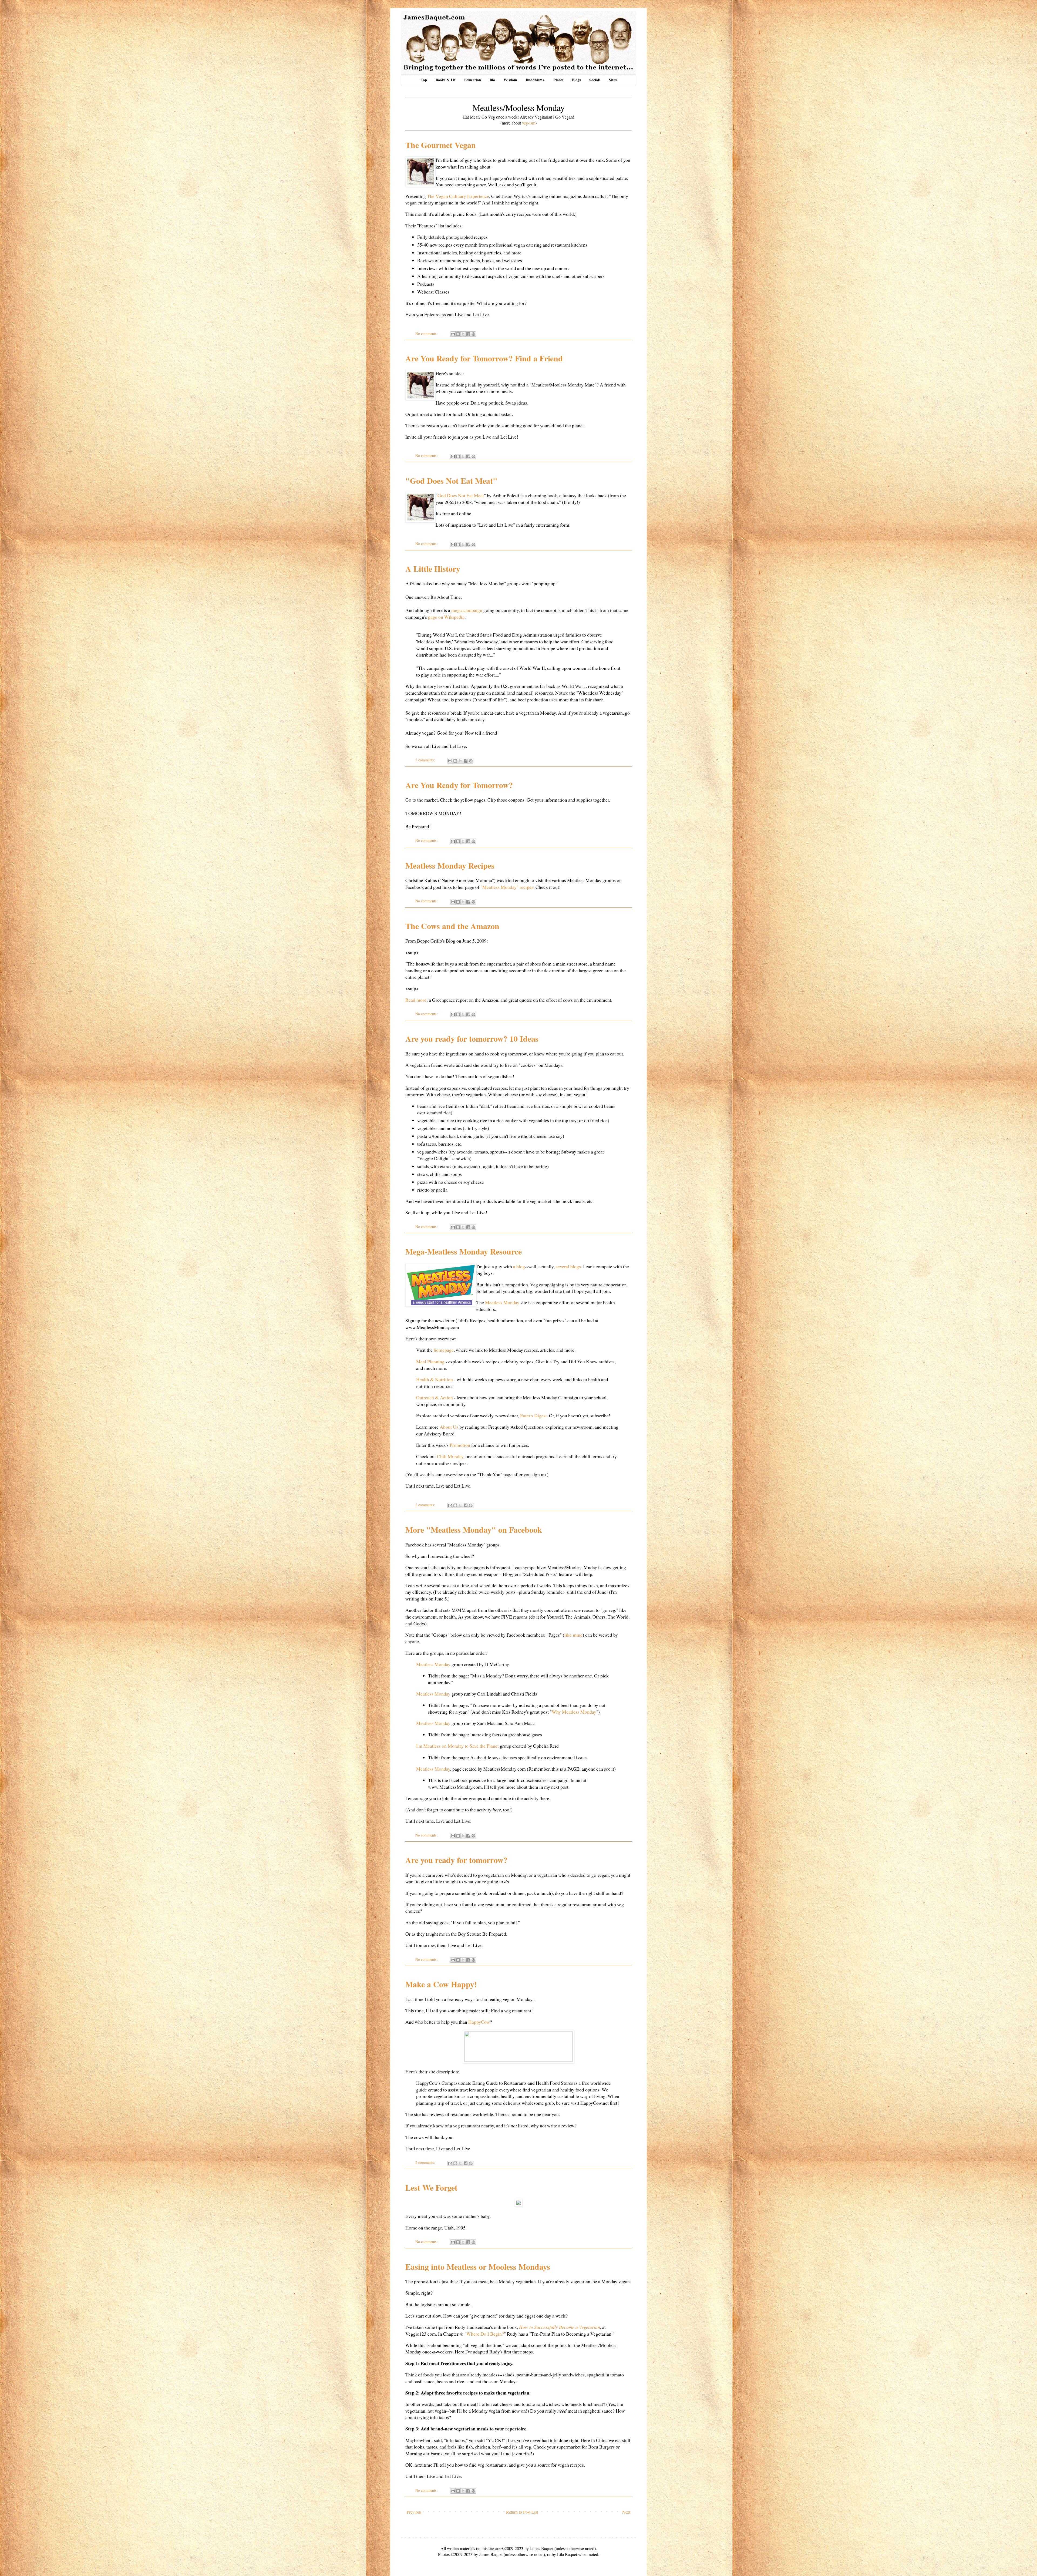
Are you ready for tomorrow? (456, 1860)
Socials (595, 80)
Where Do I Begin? (485, 2334)
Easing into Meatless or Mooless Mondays (478, 2266)
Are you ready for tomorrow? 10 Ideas (472, 1038)
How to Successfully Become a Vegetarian (560, 2327)
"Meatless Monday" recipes (507, 887)
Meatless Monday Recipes (450, 865)
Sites (613, 80)
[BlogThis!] (458, 334)
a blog (519, 1266)
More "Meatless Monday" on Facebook (474, 1529)
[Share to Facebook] (468, 334)
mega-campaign (467, 610)
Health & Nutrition (435, 1379)
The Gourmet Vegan (441, 145)
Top (424, 80)
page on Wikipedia (446, 617)
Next (626, 2512)
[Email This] (453, 334)
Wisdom (510, 80)
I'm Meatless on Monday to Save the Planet (457, 1746)
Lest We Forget (431, 2187)
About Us (449, 1427)
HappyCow (479, 2022)
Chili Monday (450, 1456)
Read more (416, 1000)
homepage (444, 1350)
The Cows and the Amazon (452, 926)
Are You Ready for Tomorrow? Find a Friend (484, 358)
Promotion (460, 1445)
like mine (573, 1635)
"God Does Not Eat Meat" (451, 480)
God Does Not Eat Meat (461, 495)
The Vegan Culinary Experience (458, 196)
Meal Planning (430, 1361)
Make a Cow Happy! (441, 1984)
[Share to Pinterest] (473, 334)
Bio (492, 80)
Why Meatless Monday (574, 1712)
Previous (414, 2512)
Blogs (576, 80)
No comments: (427, 333)
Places (558, 80)
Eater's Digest (533, 1415)
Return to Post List (522, 2512)
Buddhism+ (535, 80)
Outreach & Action (435, 1397)
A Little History (433, 569)
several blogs (568, 1266)
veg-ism (529, 123)
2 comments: (426, 760)
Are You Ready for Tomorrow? (459, 785)
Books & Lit (446, 80)
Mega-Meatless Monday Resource (464, 1251)
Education (473, 80)
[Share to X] (463, 334)
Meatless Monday (502, 1302)
